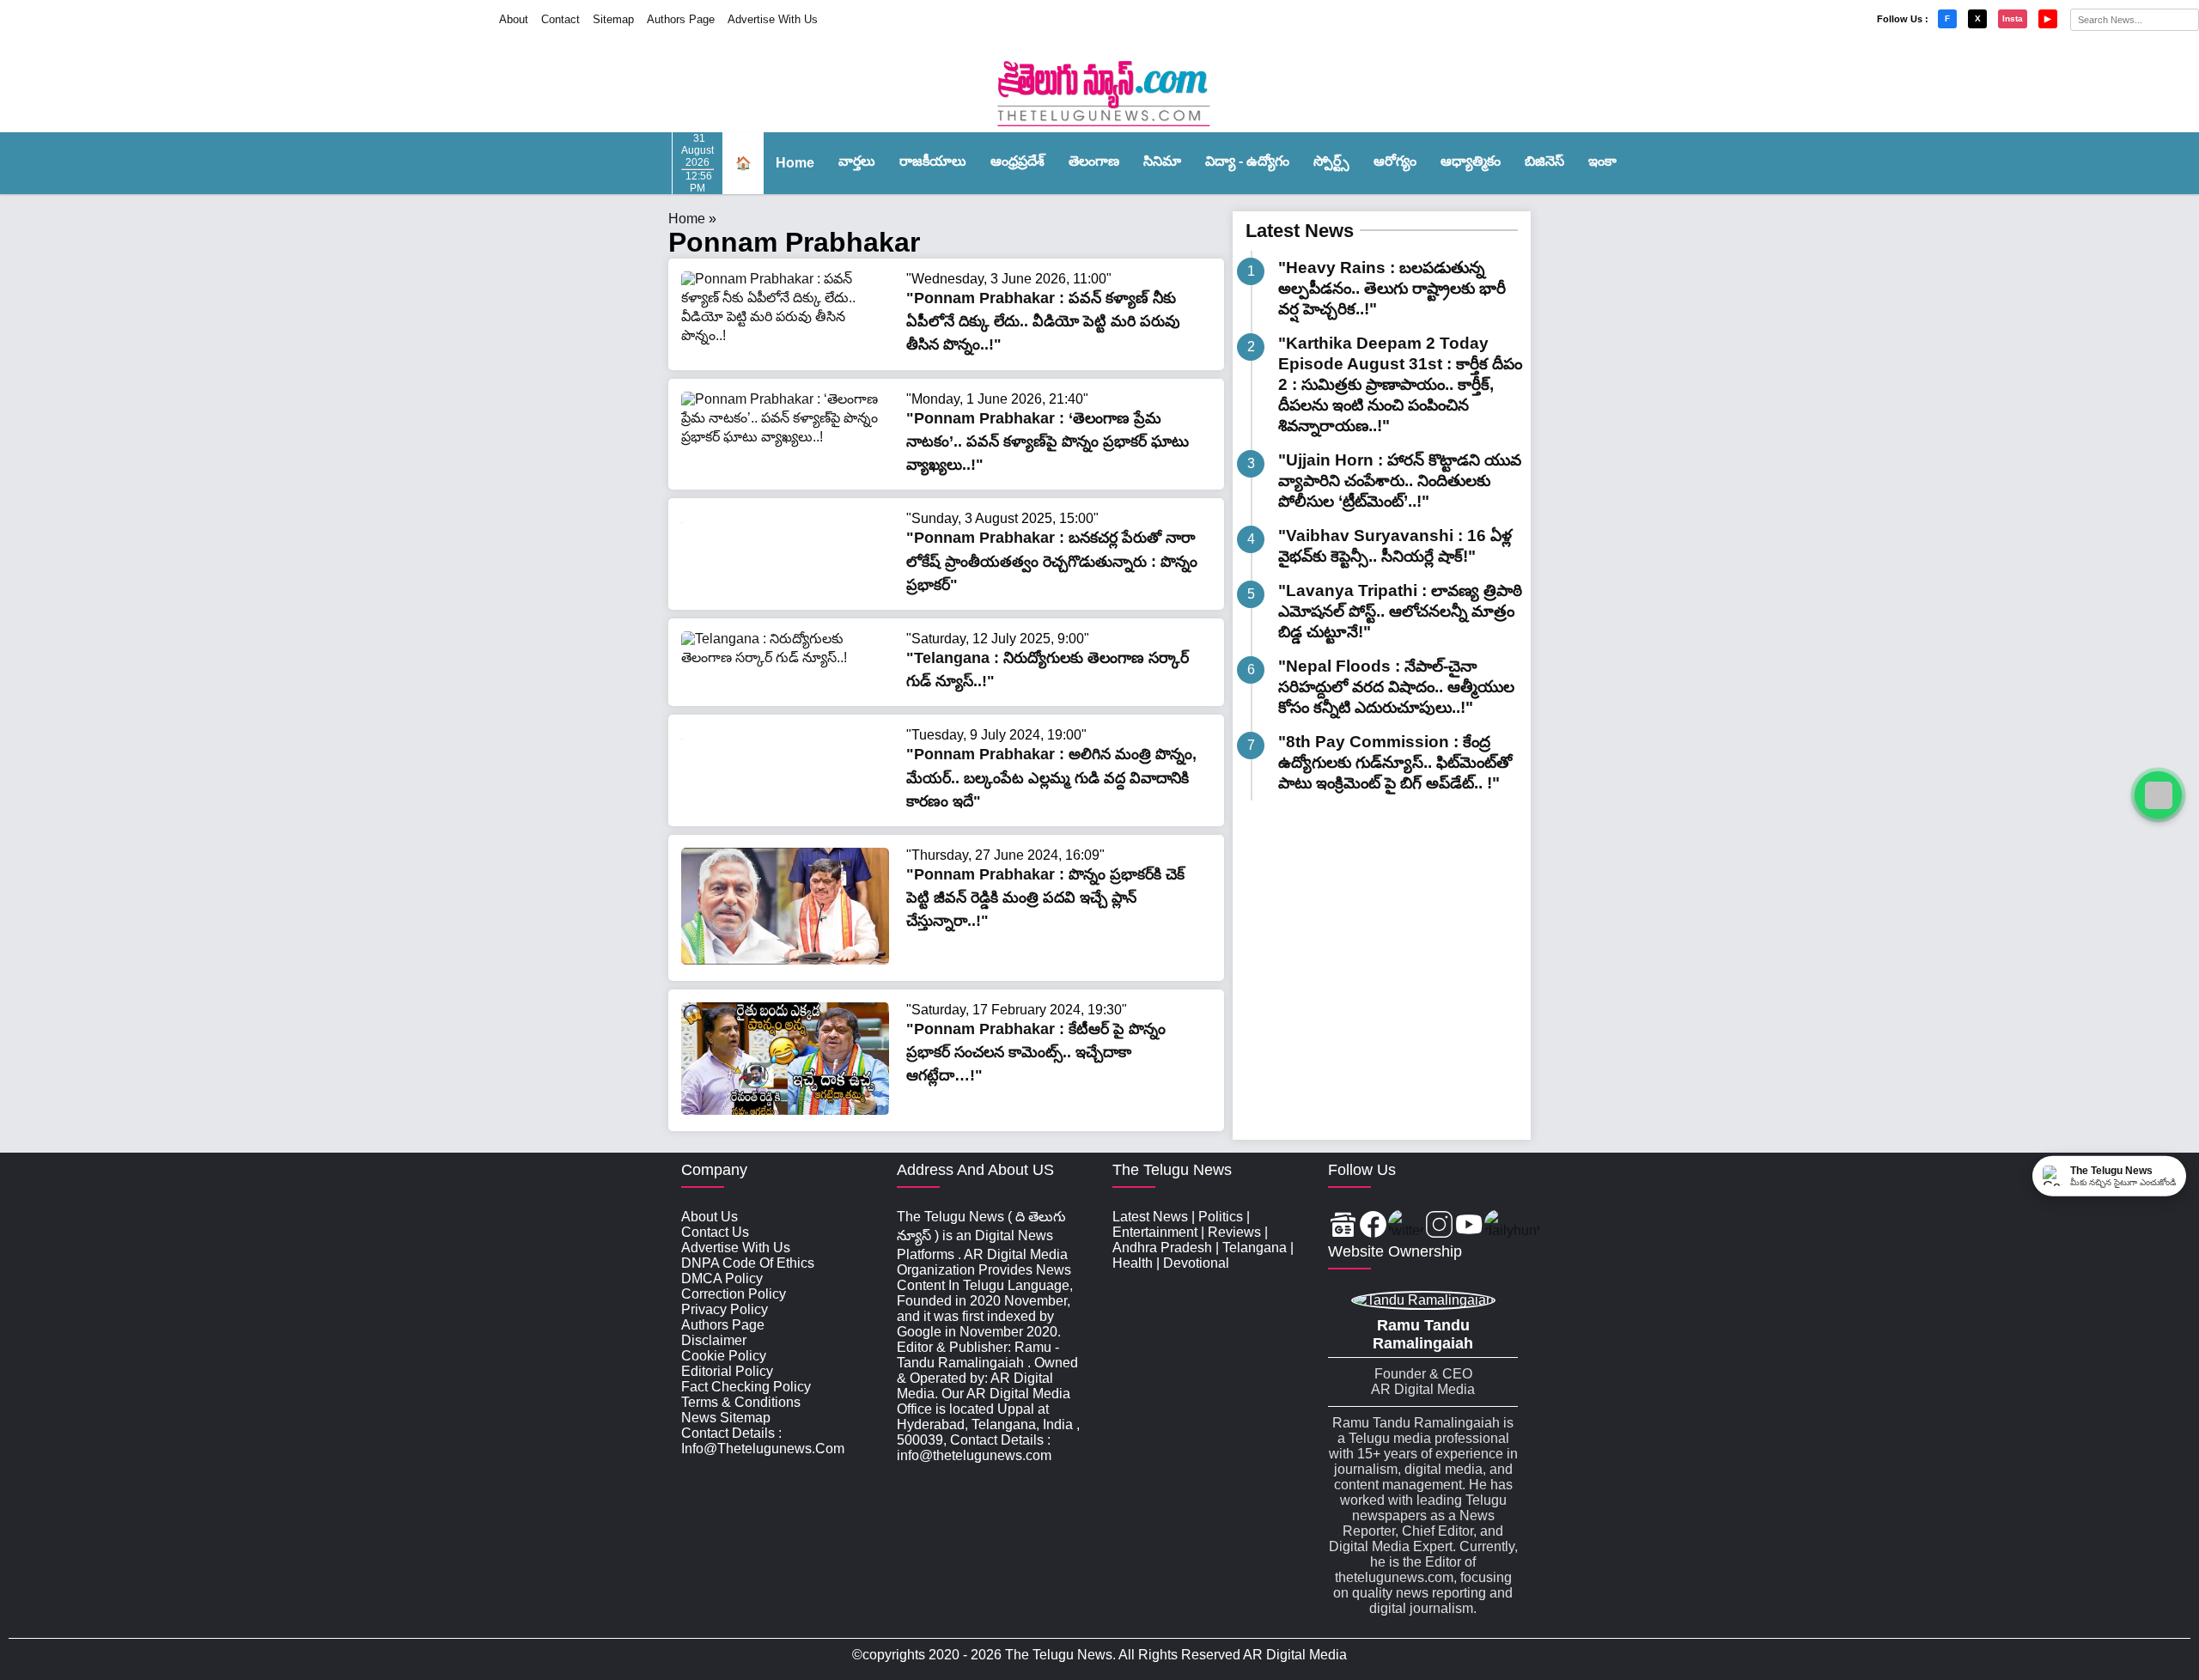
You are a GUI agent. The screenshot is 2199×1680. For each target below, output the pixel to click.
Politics (1221, 1217)
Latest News (1300, 231)
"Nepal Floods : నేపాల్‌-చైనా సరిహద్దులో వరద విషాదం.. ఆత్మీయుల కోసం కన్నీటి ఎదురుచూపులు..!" (1396, 687)
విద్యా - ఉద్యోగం (1247, 161)
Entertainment (1155, 1232)
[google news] (1343, 1226)
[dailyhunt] (1512, 1226)
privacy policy (725, 1309)
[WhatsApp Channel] (2158, 795)
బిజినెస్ (1544, 161)
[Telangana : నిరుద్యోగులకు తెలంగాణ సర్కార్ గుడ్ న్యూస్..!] (785, 657)
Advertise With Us (773, 19)
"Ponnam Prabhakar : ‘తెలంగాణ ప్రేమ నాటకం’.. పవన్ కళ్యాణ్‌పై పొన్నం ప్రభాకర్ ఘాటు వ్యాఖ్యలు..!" (1048, 441)
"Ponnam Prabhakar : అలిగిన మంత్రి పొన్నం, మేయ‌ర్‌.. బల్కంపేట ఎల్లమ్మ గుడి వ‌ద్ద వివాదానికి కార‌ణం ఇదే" (1051, 777)
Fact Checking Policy (746, 1387)
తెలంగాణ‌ (1094, 161)
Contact (560, 19)
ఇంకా (1602, 161)
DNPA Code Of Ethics (748, 1263)
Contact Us (715, 1232)
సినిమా (1162, 161)
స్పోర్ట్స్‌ (1331, 161)
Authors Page (681, 19)
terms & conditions (741, 1402)
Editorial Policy (727, 1371)
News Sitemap (726, 1418)
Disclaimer (714, 1340)
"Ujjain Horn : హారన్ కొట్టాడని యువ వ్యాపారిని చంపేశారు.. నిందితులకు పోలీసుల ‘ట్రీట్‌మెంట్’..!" (1400, 481)
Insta (2013, 18)
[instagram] (1439, 1226)
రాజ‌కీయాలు (933, 161)
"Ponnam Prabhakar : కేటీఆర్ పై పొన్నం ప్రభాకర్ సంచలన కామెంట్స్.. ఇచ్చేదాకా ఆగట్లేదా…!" (1036, 1052)
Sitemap (613, 19)
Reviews (1234, 1232)
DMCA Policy (722, 1278)
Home (795, 163)
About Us (710, 1217)
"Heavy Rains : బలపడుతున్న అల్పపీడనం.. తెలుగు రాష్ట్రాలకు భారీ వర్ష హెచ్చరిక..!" (1392, 288)
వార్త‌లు (857, 161)
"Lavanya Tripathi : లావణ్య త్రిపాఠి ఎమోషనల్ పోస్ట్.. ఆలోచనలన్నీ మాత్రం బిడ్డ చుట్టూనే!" (1400, 611)
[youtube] (1469, 1226)
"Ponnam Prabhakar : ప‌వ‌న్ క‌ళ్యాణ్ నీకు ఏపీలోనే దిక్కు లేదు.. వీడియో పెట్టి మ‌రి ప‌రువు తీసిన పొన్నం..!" (1043, 321)
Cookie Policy (724, 1356)
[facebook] (1373, 1226)
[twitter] (1406, 1226)
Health (1133, 1263)
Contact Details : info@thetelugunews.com (763, 1441)
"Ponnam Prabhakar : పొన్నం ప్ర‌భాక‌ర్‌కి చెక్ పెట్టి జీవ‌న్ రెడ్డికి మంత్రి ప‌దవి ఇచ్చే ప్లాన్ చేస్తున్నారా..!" (1045, 898)
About (514, 19)
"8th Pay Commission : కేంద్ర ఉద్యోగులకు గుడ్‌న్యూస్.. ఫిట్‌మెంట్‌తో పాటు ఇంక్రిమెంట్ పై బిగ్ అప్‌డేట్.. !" (1395, 762)
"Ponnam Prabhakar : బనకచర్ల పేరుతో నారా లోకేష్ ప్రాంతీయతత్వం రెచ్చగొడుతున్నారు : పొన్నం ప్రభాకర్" (1052, 561)
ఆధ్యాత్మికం (1471, 161)
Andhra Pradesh (1162, 1248)
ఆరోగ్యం (1395, 161)
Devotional (1196, 1263)
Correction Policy (734, 1294)
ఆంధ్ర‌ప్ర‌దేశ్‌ (1017, 161)
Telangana (1255, 1248)
